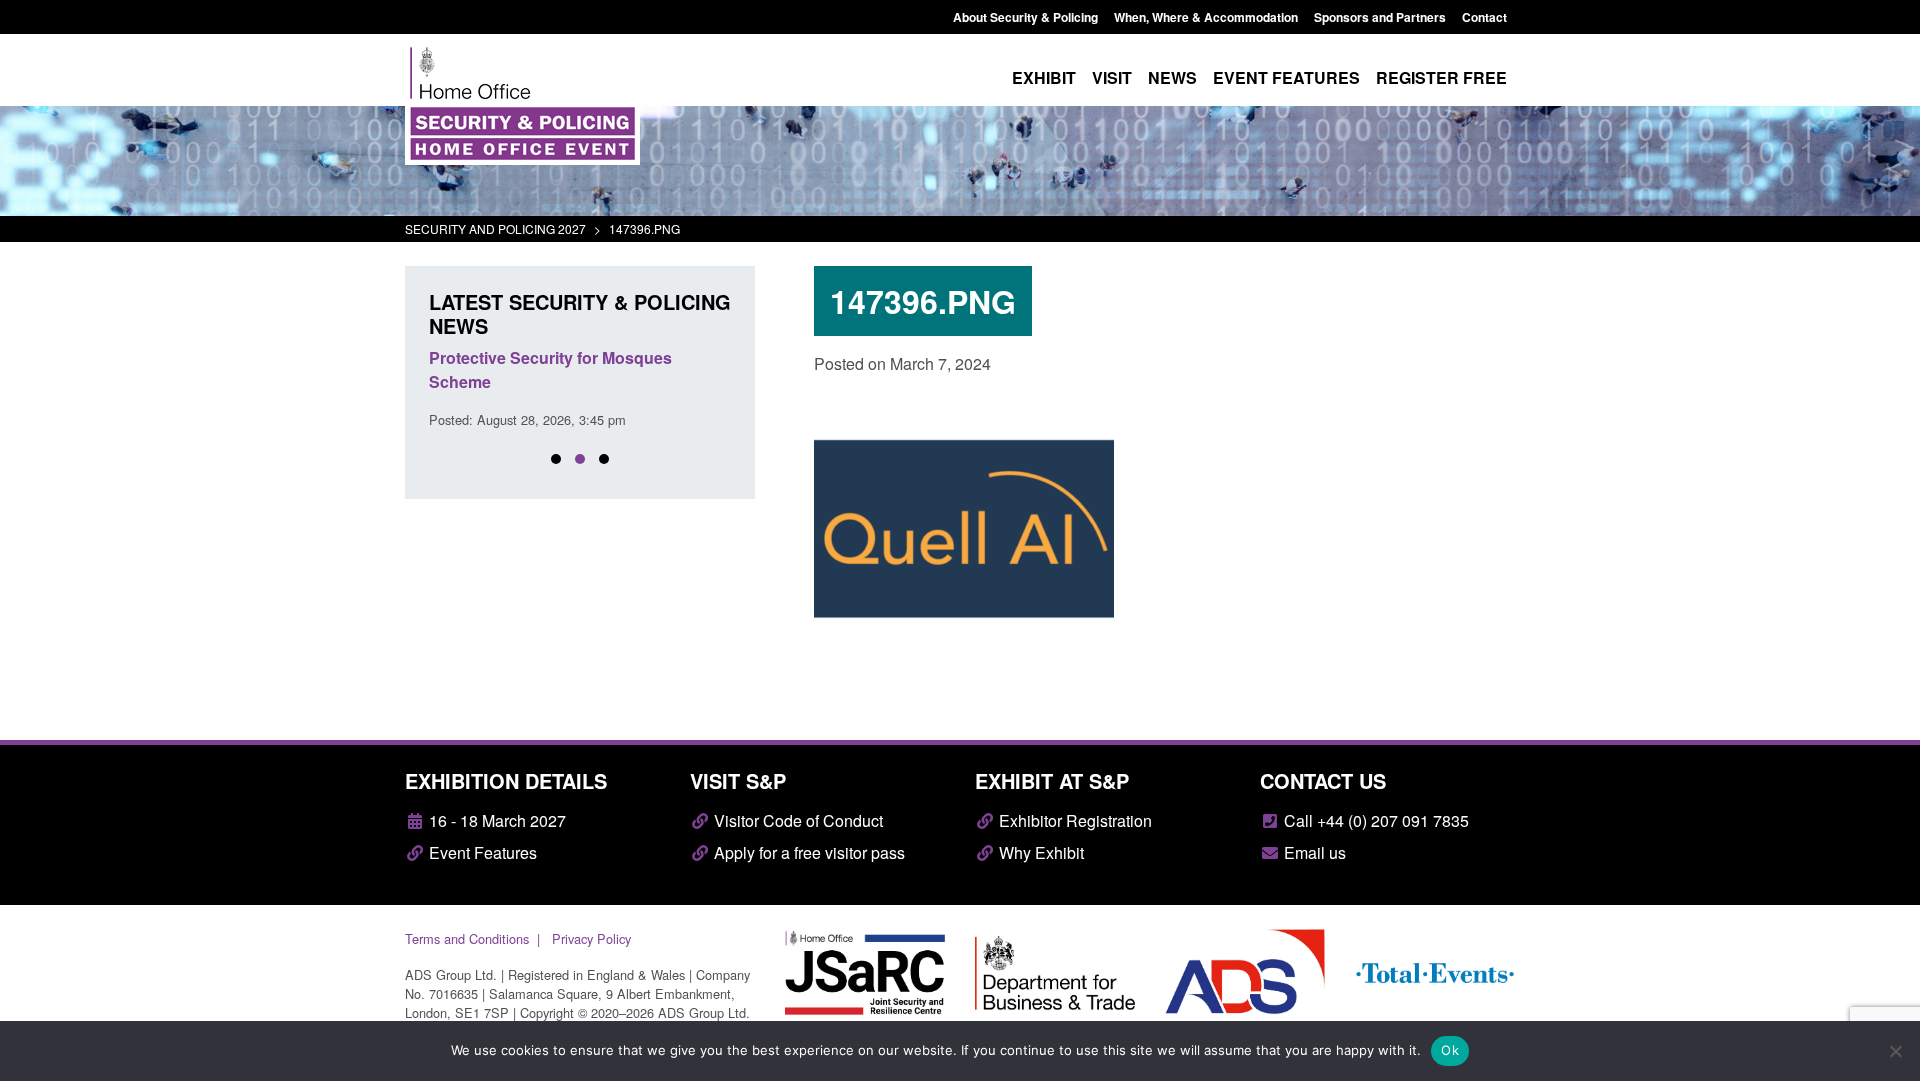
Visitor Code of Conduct (796, 820)
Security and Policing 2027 (495, 228)
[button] (556, 459)
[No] (1895, 1051)
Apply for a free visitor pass (807, 852)
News (1172, 77)
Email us (1313, 852)
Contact (1484, 17)
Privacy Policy (591, 938)
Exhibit (1044, 77)
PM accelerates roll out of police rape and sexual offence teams (568, 369)
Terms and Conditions (467, 938)
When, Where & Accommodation (1206, 17)
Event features (1286, 77)
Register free (1441, 77)
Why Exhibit (1039, 852)
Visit (1112, 77)
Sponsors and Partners (1380, 17)
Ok (1450, 1050)
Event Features (481, 852)
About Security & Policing (1025, 17)
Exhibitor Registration (1073, 820)
